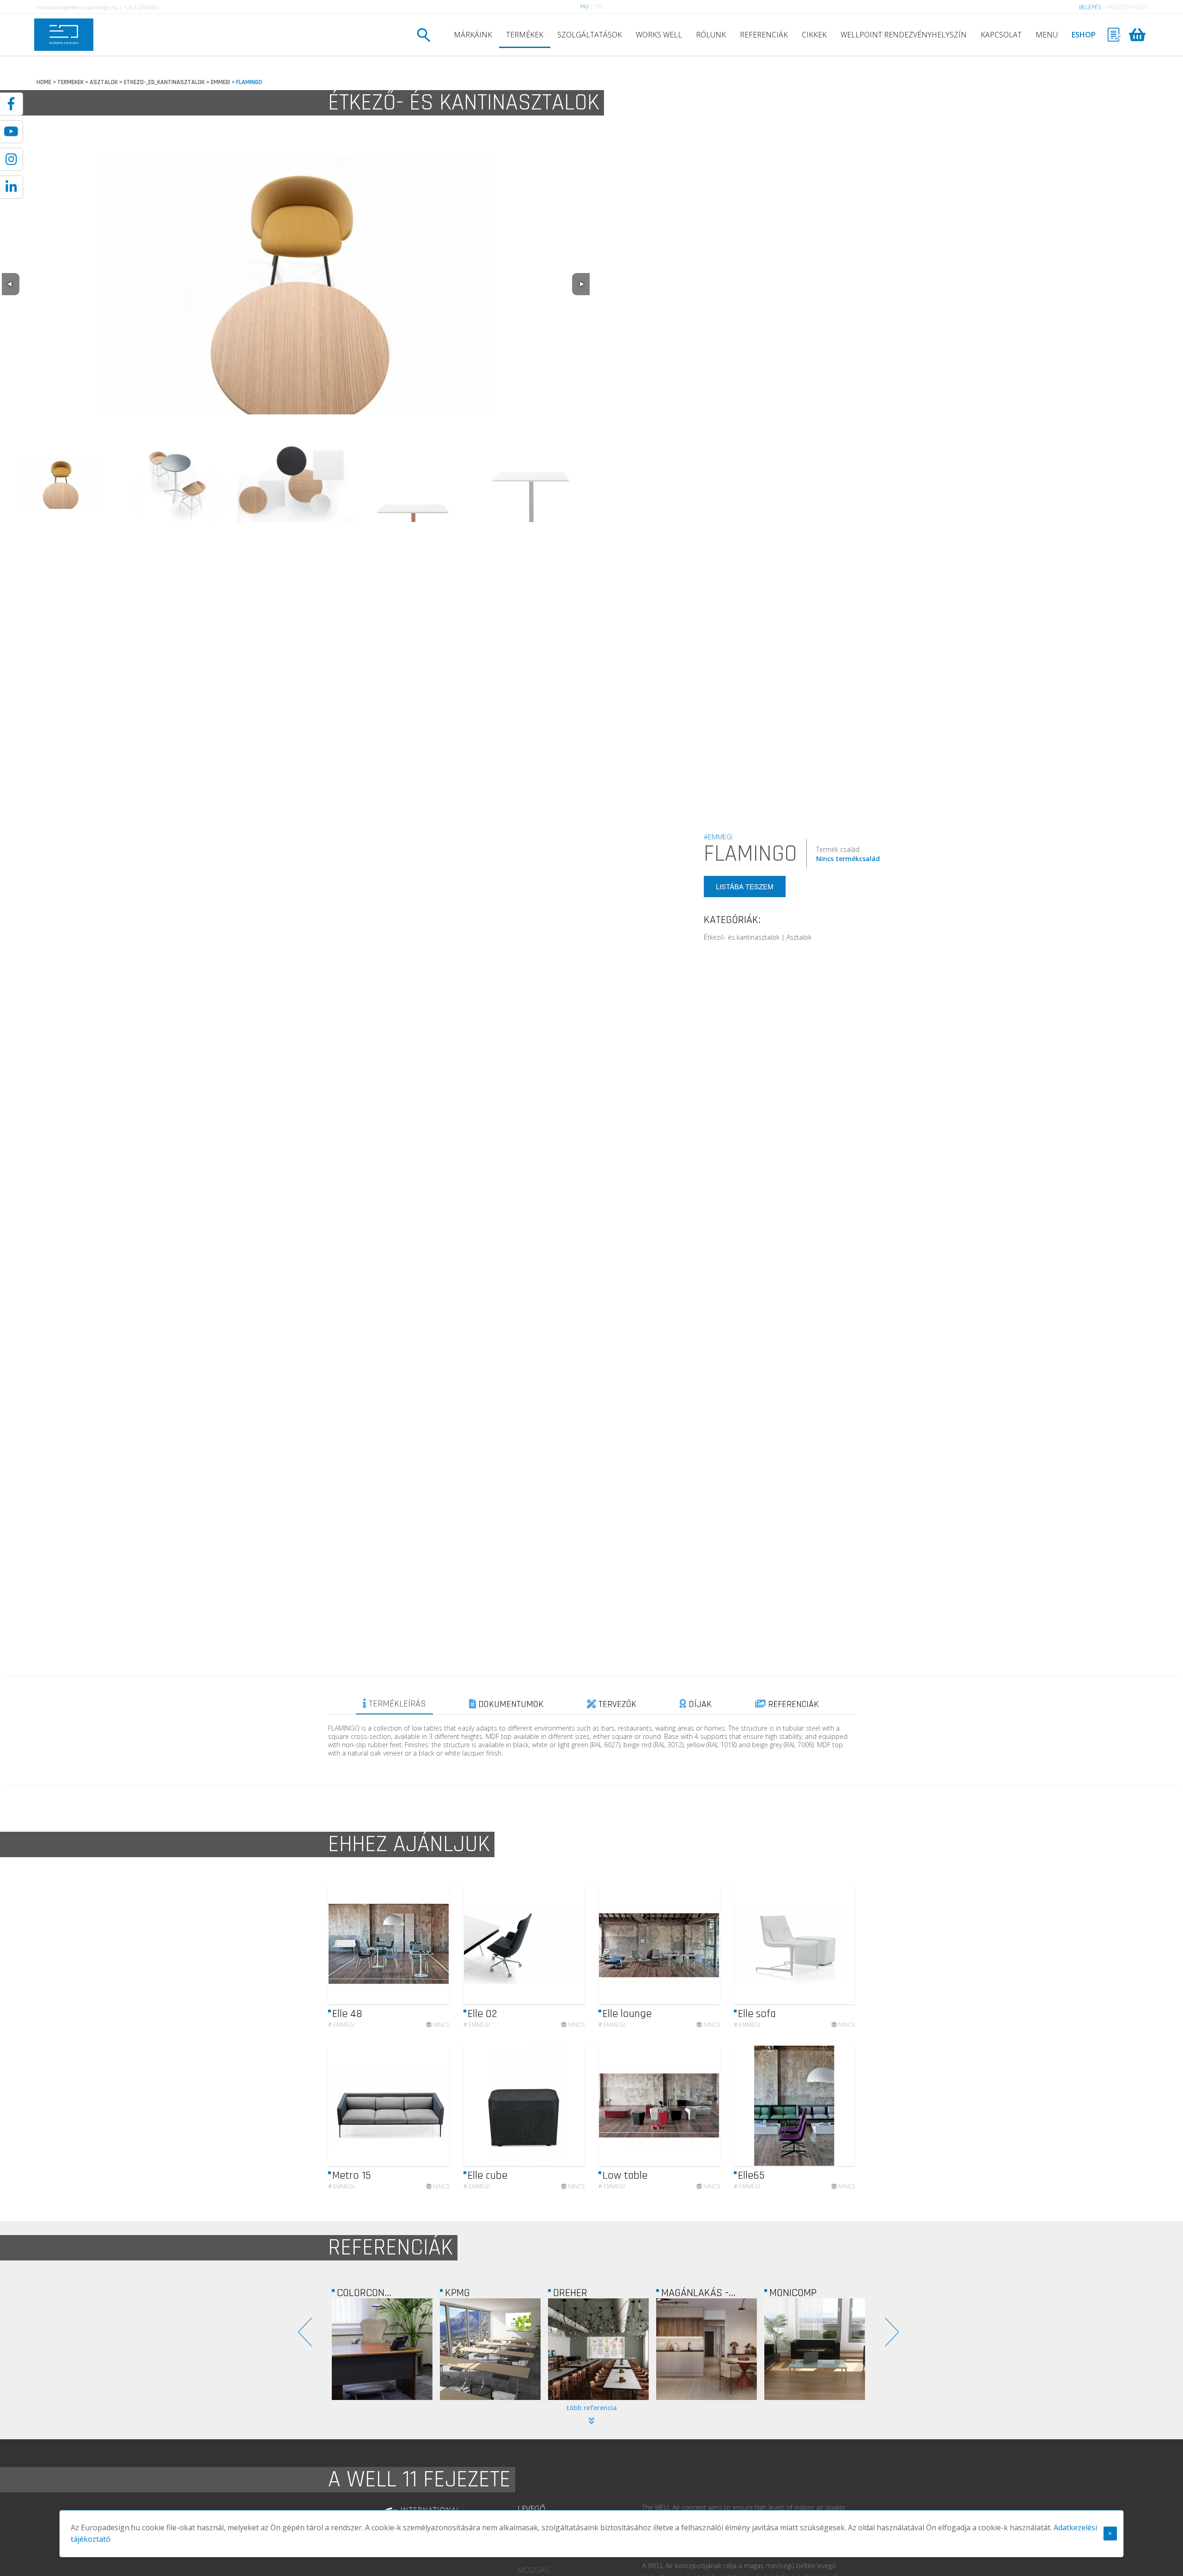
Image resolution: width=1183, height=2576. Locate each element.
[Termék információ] (417, 1944)
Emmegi (341, 2025)
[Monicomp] (598, 2349)
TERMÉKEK (525, 35)
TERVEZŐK (616, 1704)
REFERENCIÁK (764, 35)
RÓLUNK (711, 35)
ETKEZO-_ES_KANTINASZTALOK (164, 82)
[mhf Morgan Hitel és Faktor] (707, 2349)
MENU (1047, 35)
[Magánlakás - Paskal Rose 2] (490, 2349)
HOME (44, 82)
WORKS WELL (659, 35)
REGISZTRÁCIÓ (1127, 7)
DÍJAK (699, 1704)
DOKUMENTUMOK (510, 1704)
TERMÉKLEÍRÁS (396, 1704)
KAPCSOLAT (1001, 35)
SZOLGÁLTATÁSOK (590, 35)
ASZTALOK (104, 82)
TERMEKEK (70, 82)
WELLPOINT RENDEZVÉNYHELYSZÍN (904, 35)
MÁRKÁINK (473, 35)
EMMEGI (220, 82)
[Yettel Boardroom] (815, 2349)
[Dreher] (382, 2349)
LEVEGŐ (531, 2509)
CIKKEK (814, 35)
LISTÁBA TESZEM (745, 886)
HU (585, 6)
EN (598, 6)
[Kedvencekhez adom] (435, 1944)
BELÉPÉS (1090, 7)
